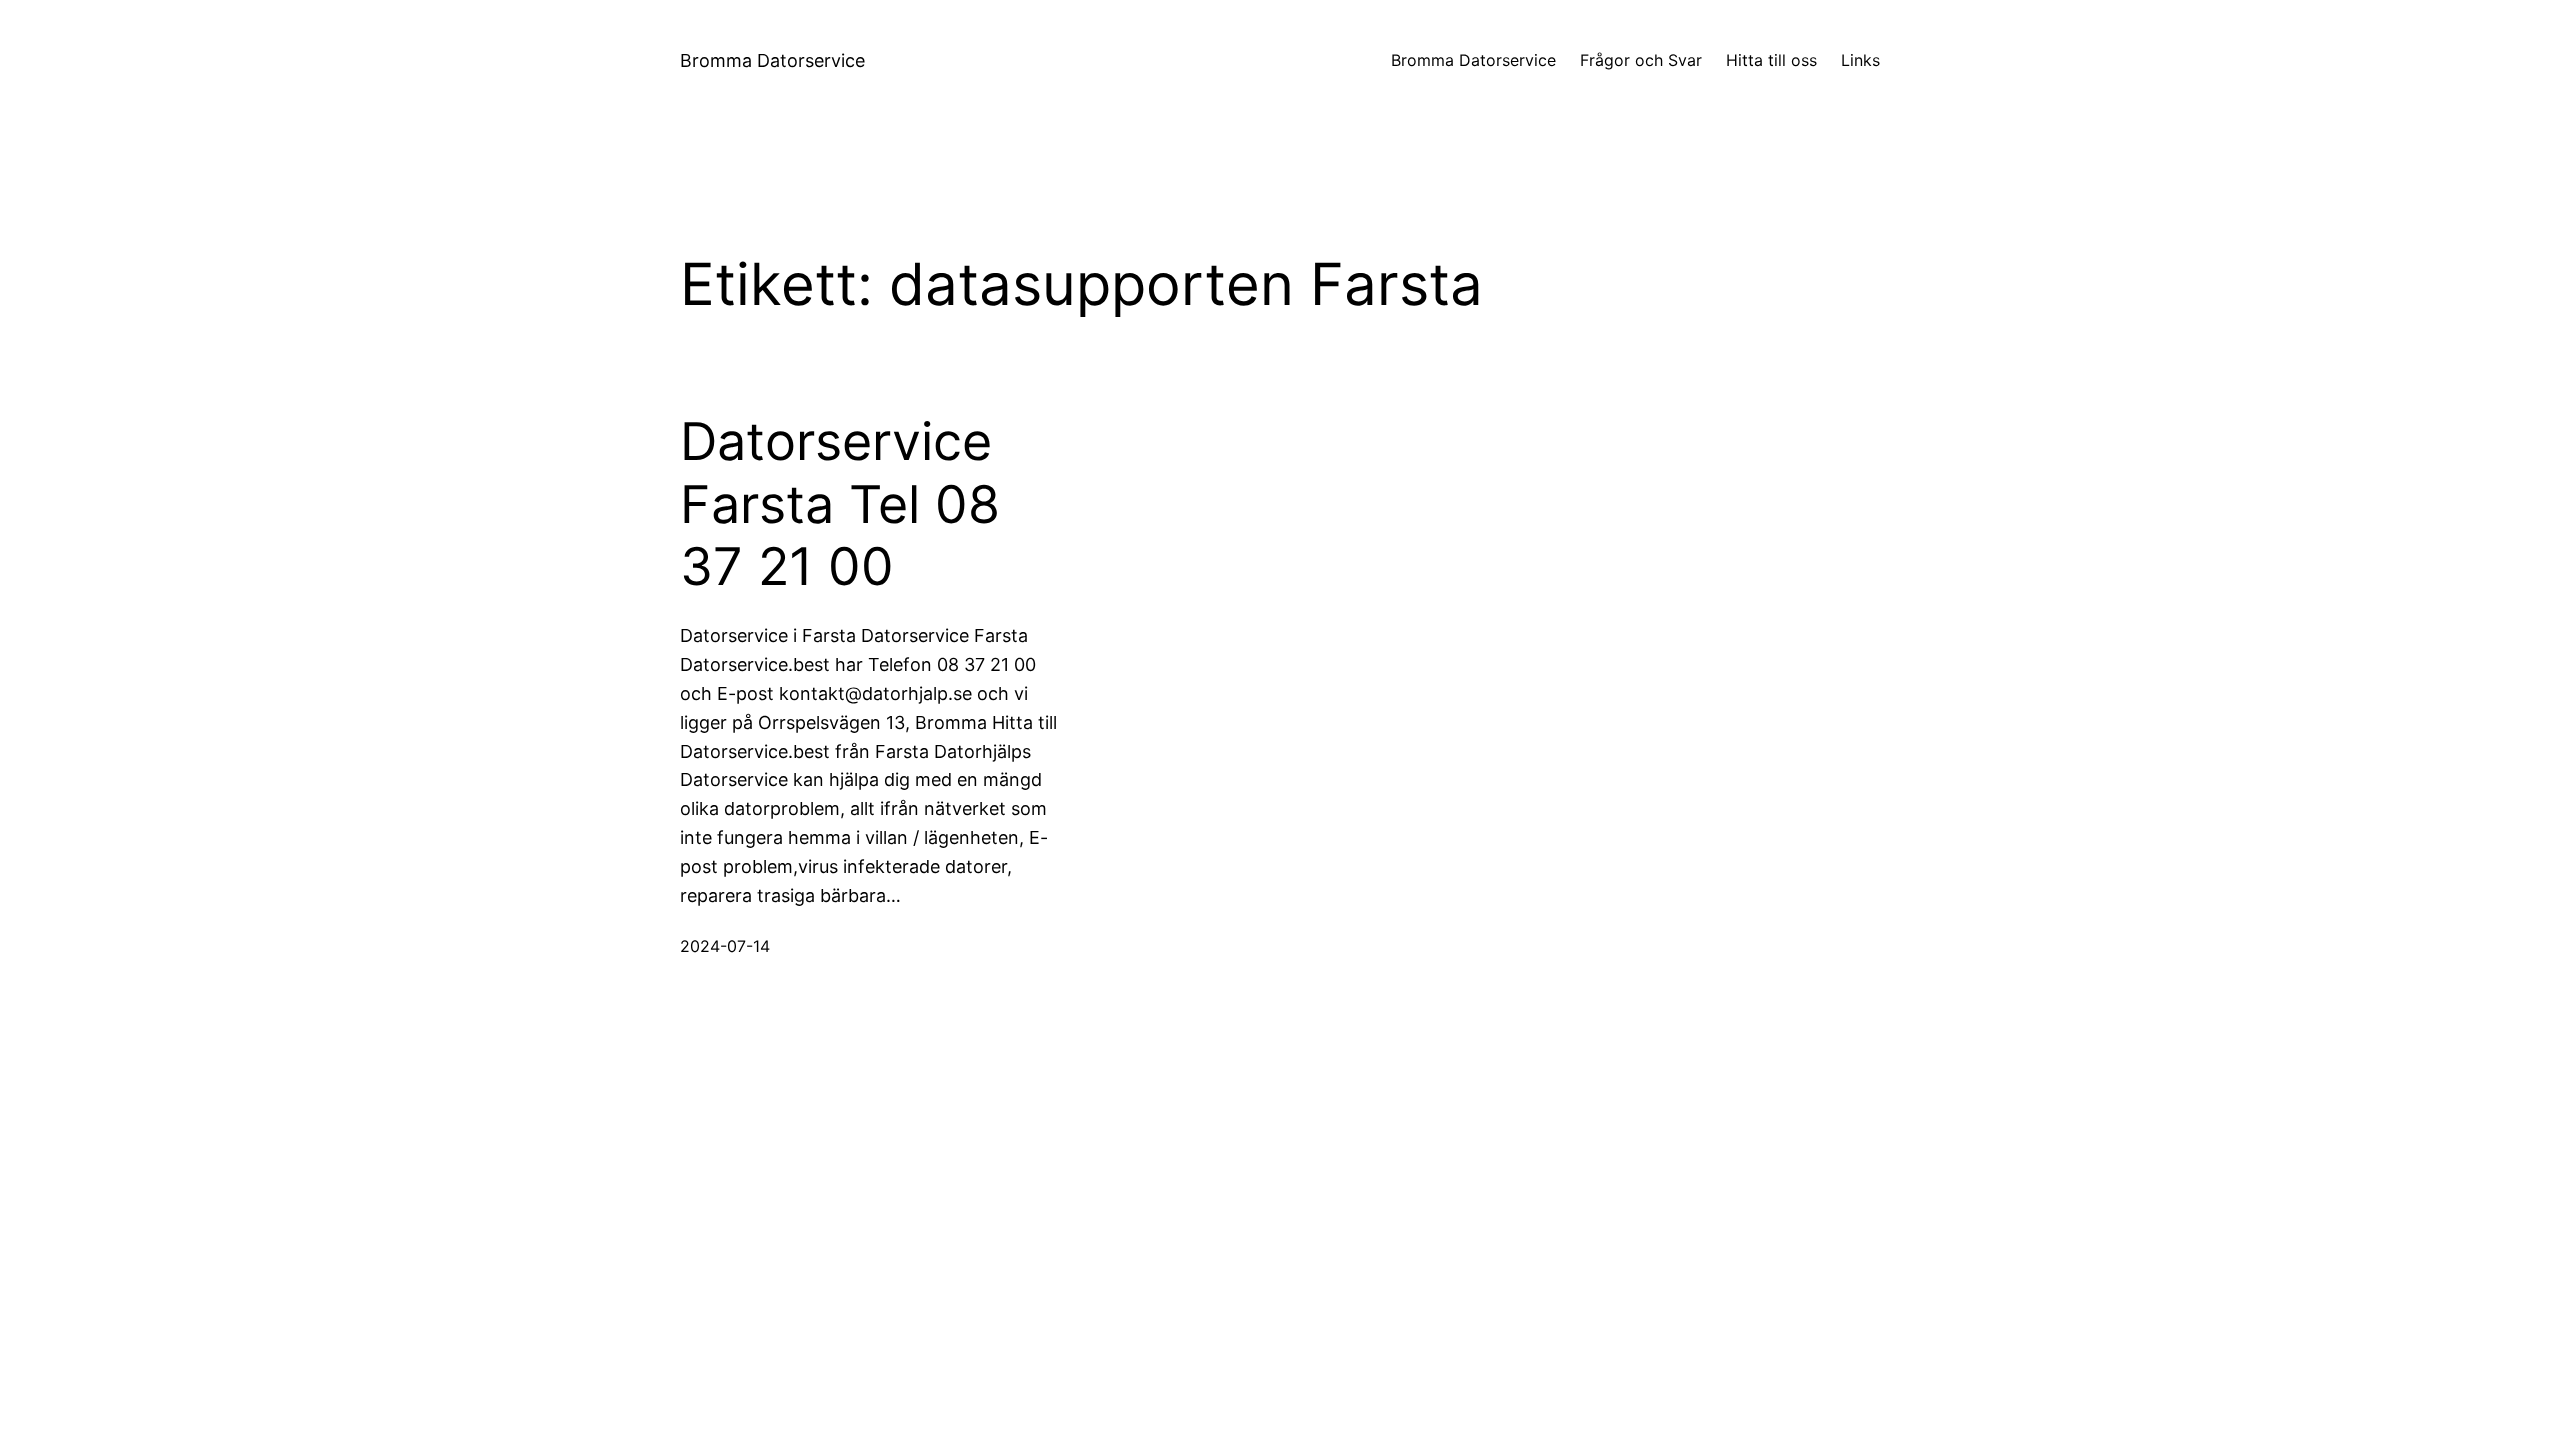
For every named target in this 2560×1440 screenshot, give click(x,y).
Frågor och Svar (1641, 60)
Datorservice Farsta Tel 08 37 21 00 (840, 504)
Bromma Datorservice (772, 60)
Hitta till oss (1771, 60)
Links (1860, 60)
